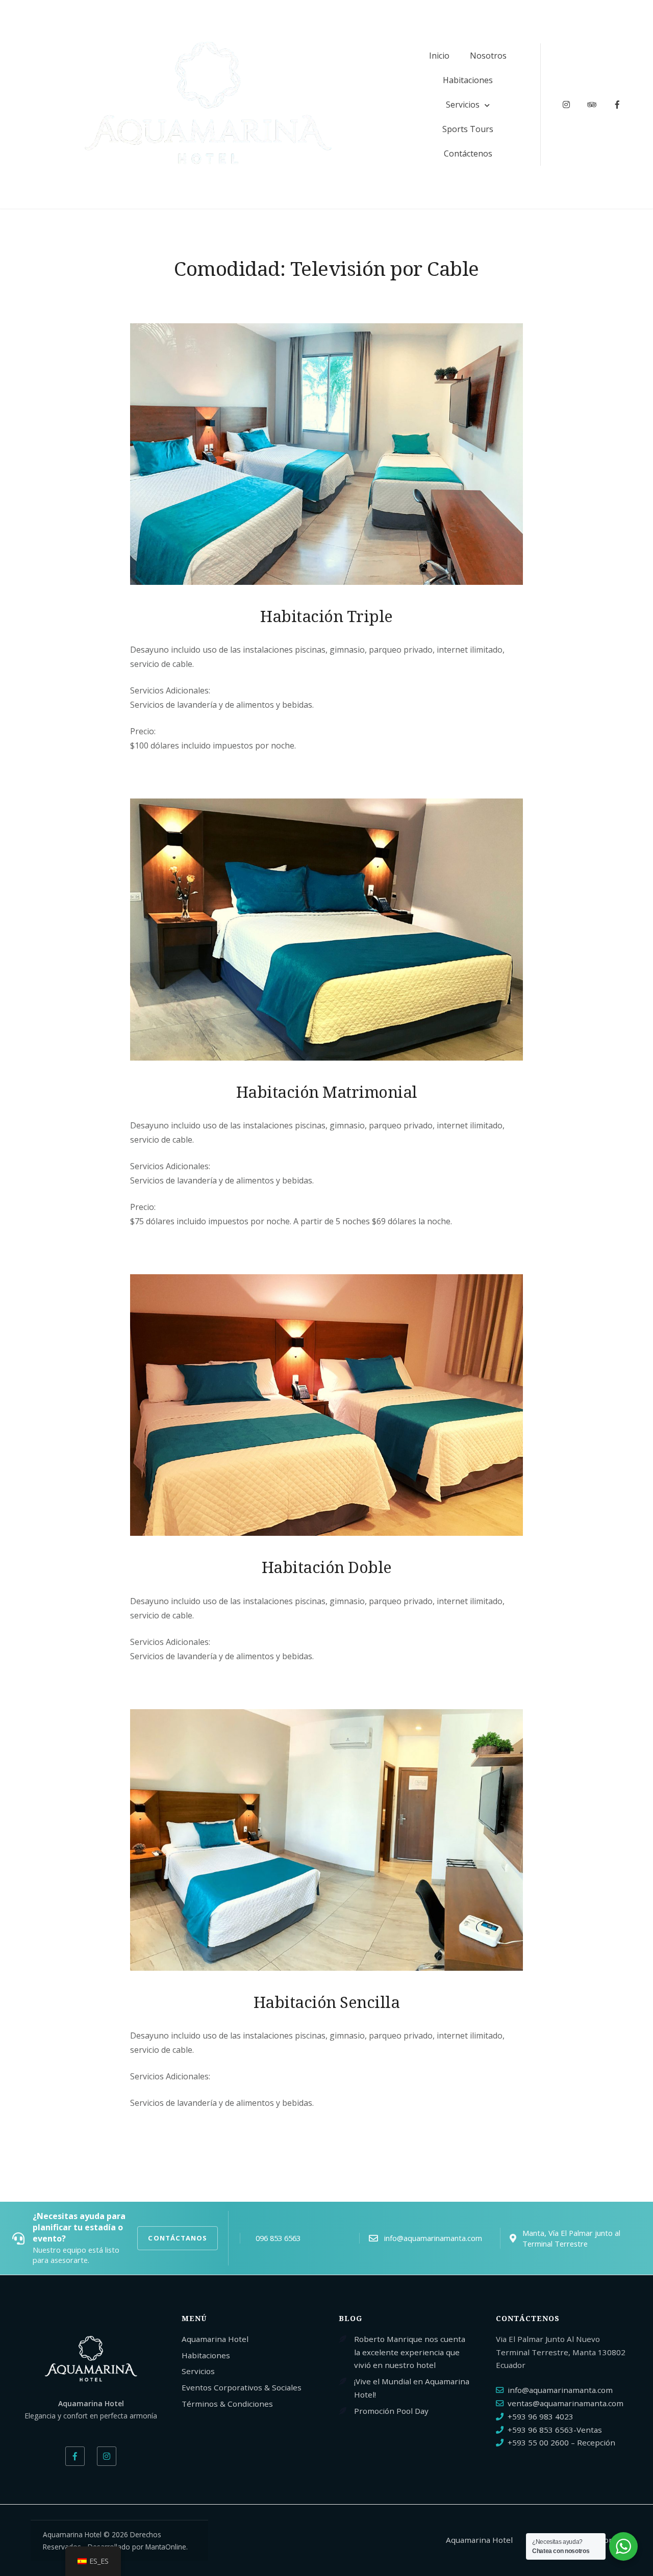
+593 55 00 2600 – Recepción (561, 2442)
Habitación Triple (326, 616)
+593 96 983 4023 (541, 2416)
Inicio (439, 56)
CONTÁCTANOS (178, 2238)
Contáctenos (468, 153)
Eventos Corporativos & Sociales (242, 2387)
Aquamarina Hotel (215, 2339)
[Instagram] (107, 2456)
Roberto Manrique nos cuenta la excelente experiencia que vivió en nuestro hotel (410, 2352)
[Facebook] (75, 2456)
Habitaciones (468, 80)
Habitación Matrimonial (327, 1092)
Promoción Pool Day (391, 2411)
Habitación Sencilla (327, 2002)
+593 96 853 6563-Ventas (555, 2430)
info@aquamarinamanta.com (560, 2390)
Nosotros (488, 56)
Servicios (463, 105)
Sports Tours (468, 129)
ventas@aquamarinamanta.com (566, 2403)
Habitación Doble (327, 1567)
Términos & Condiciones (227, 2404)
